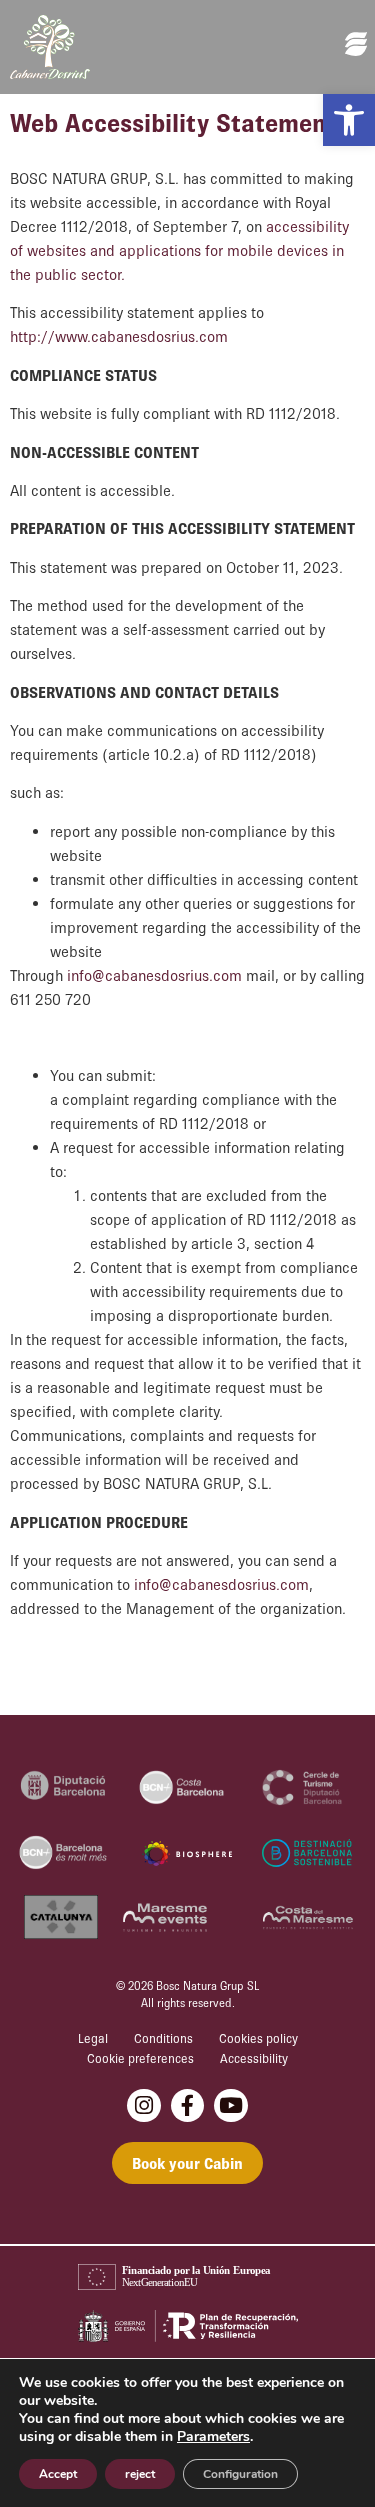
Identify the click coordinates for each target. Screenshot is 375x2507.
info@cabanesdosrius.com (154, 975)
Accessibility (254, 2058)
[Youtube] (231, 2106)
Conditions (163, 2038)
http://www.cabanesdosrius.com (119, 336)
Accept (58, 2474)
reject (140, 2474)
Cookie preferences (140, 2058)
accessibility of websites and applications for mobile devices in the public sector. (179, 250)
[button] (349, 120)
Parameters (213, 2437)
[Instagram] (144, 2106)
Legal (93, 2038)
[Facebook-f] (188, 2106)
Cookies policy (258, 2038)
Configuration (240, 2474)
